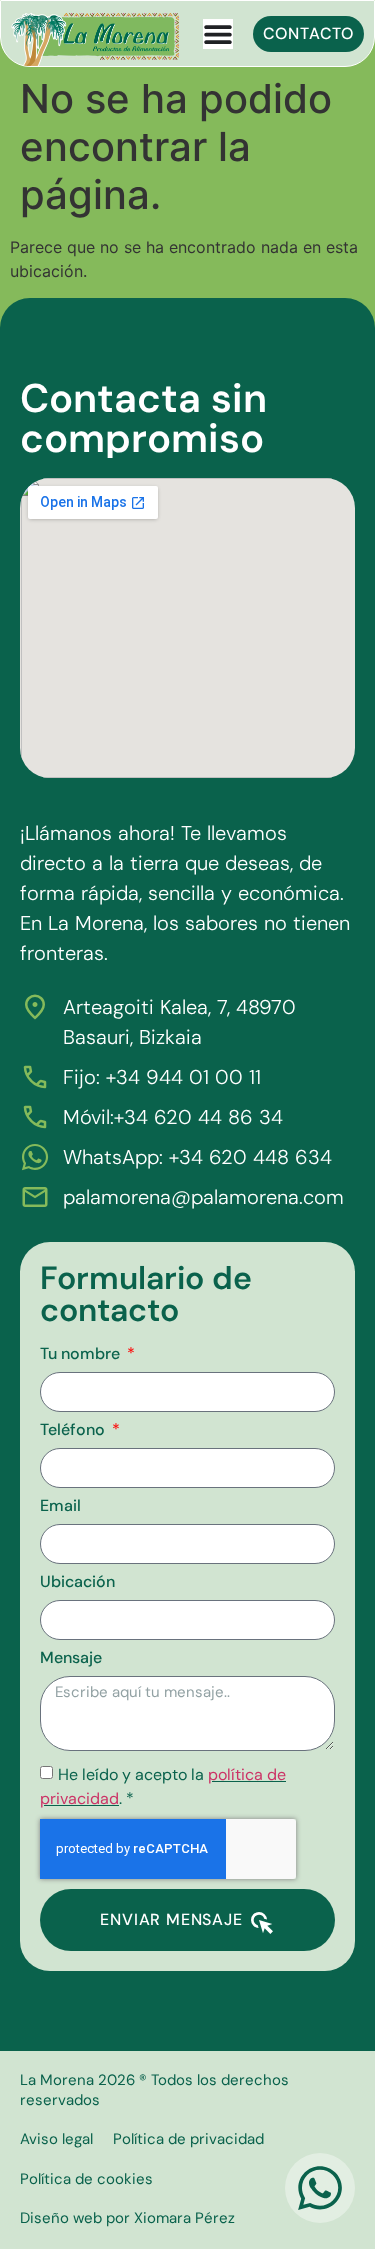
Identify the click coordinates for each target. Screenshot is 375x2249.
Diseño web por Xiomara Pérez (127, 2218)
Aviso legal (56, 2139)
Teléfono (74, 1431)
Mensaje (71, 1659)
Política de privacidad (188, 2139)
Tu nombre (82, 1355)
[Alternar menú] (218, 34)
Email (60, 1507)
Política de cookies (86, 2179)
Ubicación (77, 1583)
